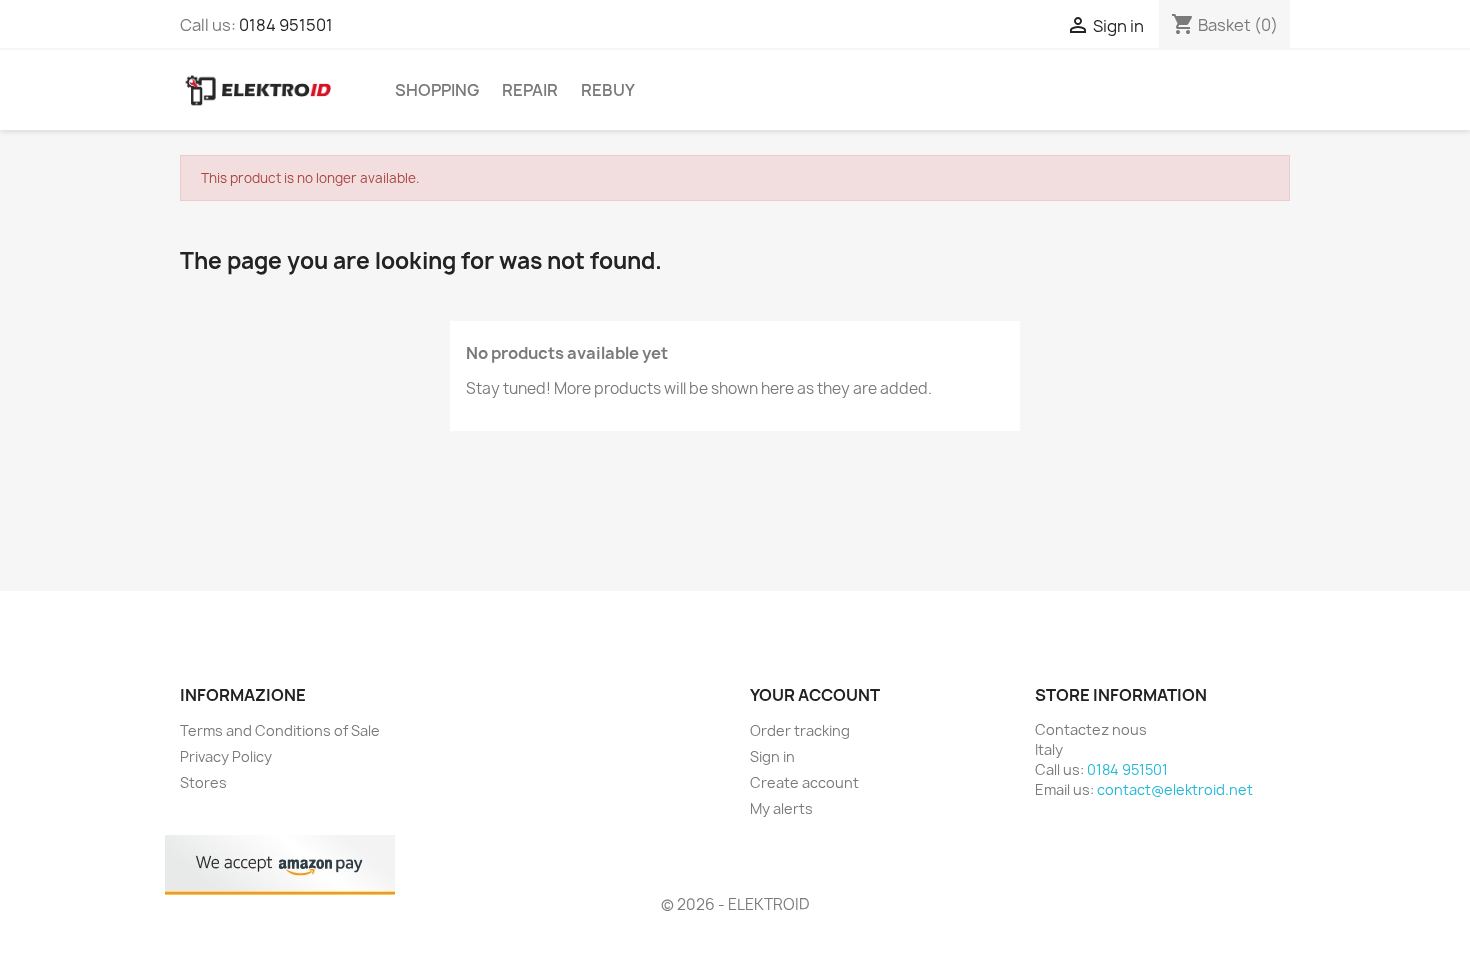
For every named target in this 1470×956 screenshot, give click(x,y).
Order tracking (800, 730)
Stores (203, 782)
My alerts (781, 808)
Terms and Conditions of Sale (280, 730)
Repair (530, 90)
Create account (804, 782)
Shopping (437, 90)
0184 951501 (286, 25)
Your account (815, 695)
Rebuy (608, 90)
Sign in (772, 756)
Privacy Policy (226, 756)
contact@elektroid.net (1175, 789)
